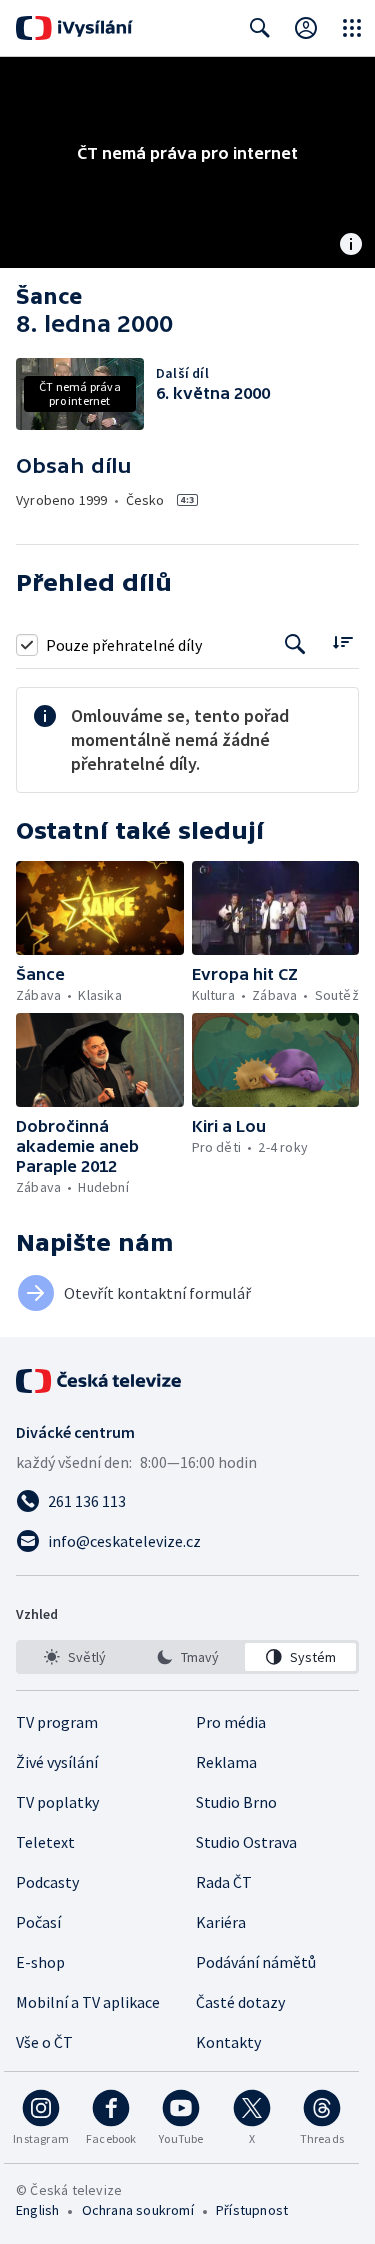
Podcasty (47, 1882)
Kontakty (228, 2042)
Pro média (231, 1722)
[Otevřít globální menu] (352, 28)
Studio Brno (236, 1802)
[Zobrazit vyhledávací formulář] (260, 28)
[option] (74, 1657)
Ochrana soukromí (138, 2210)
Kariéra (221, 1922)
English (37, 2210)
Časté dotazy (240, 2002)
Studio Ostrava (246, 1842)
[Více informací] (351, 246)
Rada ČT (224, 1882)
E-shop (40, 1962)
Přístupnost (252, 2210)
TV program (57, 1722)
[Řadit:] (342, 642)
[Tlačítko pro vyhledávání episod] (295, 644)
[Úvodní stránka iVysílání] (74, 28)
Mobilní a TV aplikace (88, 2002)
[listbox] (187, 1657)
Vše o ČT (44, 2042)
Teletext (45, 1842)
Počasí (38, 1922)
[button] (100, 908)
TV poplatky (57, 1802)
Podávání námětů (256, 1962)
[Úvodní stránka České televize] (100, 1381)
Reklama (226, 1762)
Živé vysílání (57, 1762)
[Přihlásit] (306, 28)
